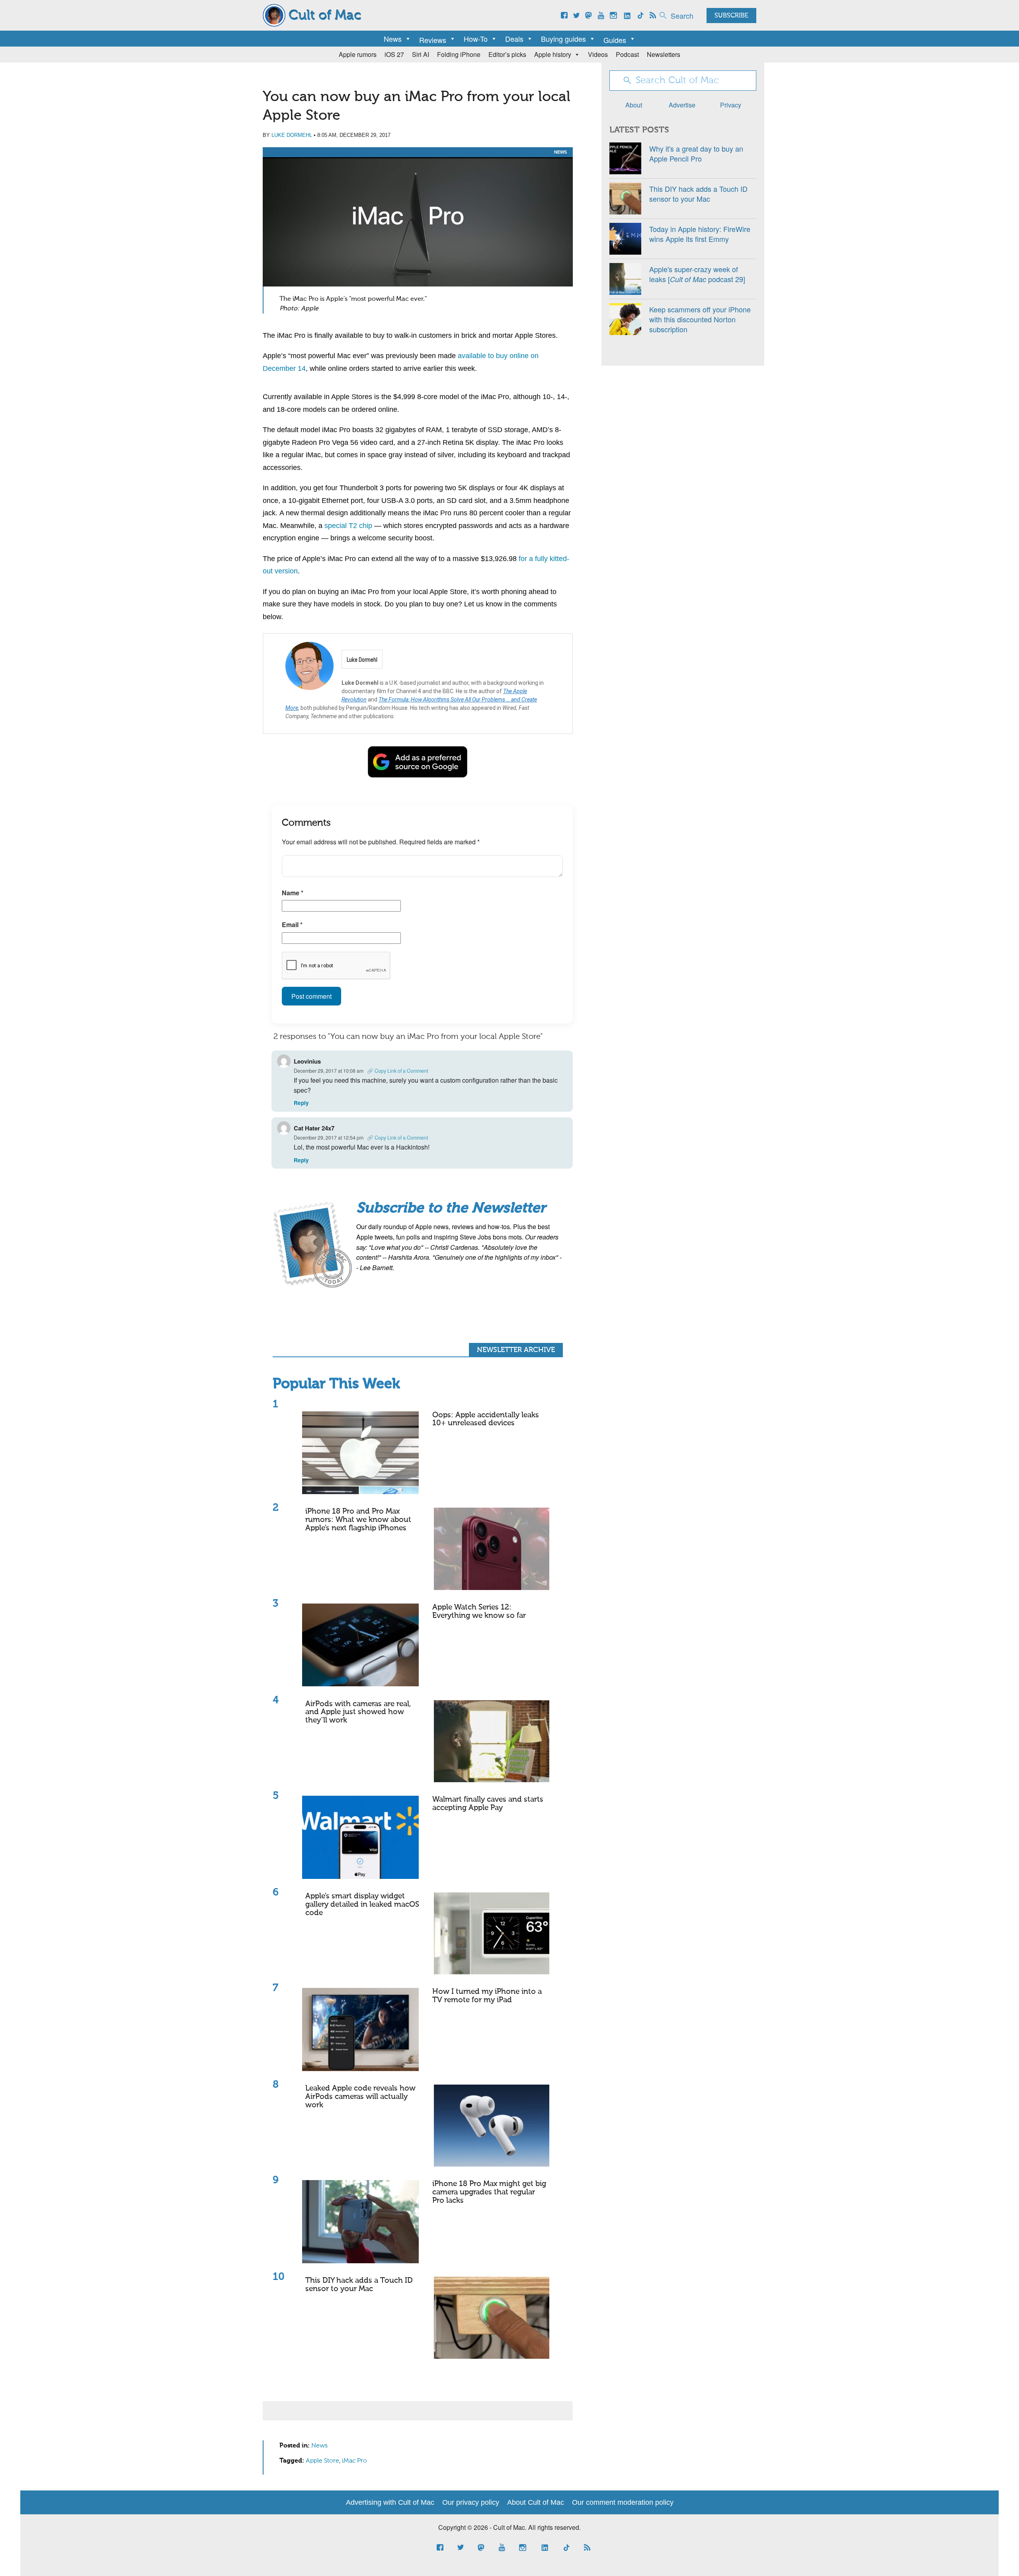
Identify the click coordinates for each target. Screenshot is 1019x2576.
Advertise (682, 105)
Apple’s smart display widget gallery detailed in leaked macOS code (362, 1905)
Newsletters (664, 54)
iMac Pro (354, 2461)
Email (292, 925)
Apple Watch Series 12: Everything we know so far (479, 1611)
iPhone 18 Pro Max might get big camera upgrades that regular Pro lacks (489, 2192)
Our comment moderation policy (623, 2502)
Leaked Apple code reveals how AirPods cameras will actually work (360, 2097)
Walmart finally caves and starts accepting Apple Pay (488, 1804)
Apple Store (322, 2461)
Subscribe (731, 16)
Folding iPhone (459, 54)
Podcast (627, 54)
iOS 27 (394, 54)
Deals (514, 39)
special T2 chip (348, 526)
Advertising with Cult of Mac (390, 2502)
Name (293, 893)
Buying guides (563, 39)
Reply (301, 1103)
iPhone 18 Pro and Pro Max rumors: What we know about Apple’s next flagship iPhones (358, 1520)
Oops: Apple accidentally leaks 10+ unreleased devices (486, 1419)
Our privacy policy (471, 2502)
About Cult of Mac (536, 2502)
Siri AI (421, 54)
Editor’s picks (507, 54)
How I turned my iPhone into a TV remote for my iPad (487, 1996)
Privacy (731, 105)
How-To (476, 39)
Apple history (553, 54)
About (634, 105)
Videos (598, 54)
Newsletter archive (516, 1350)
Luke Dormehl (292, 135)
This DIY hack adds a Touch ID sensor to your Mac (359, 2285)
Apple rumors (358, 54)
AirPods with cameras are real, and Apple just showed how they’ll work (358, 1712)
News (393, 39)
